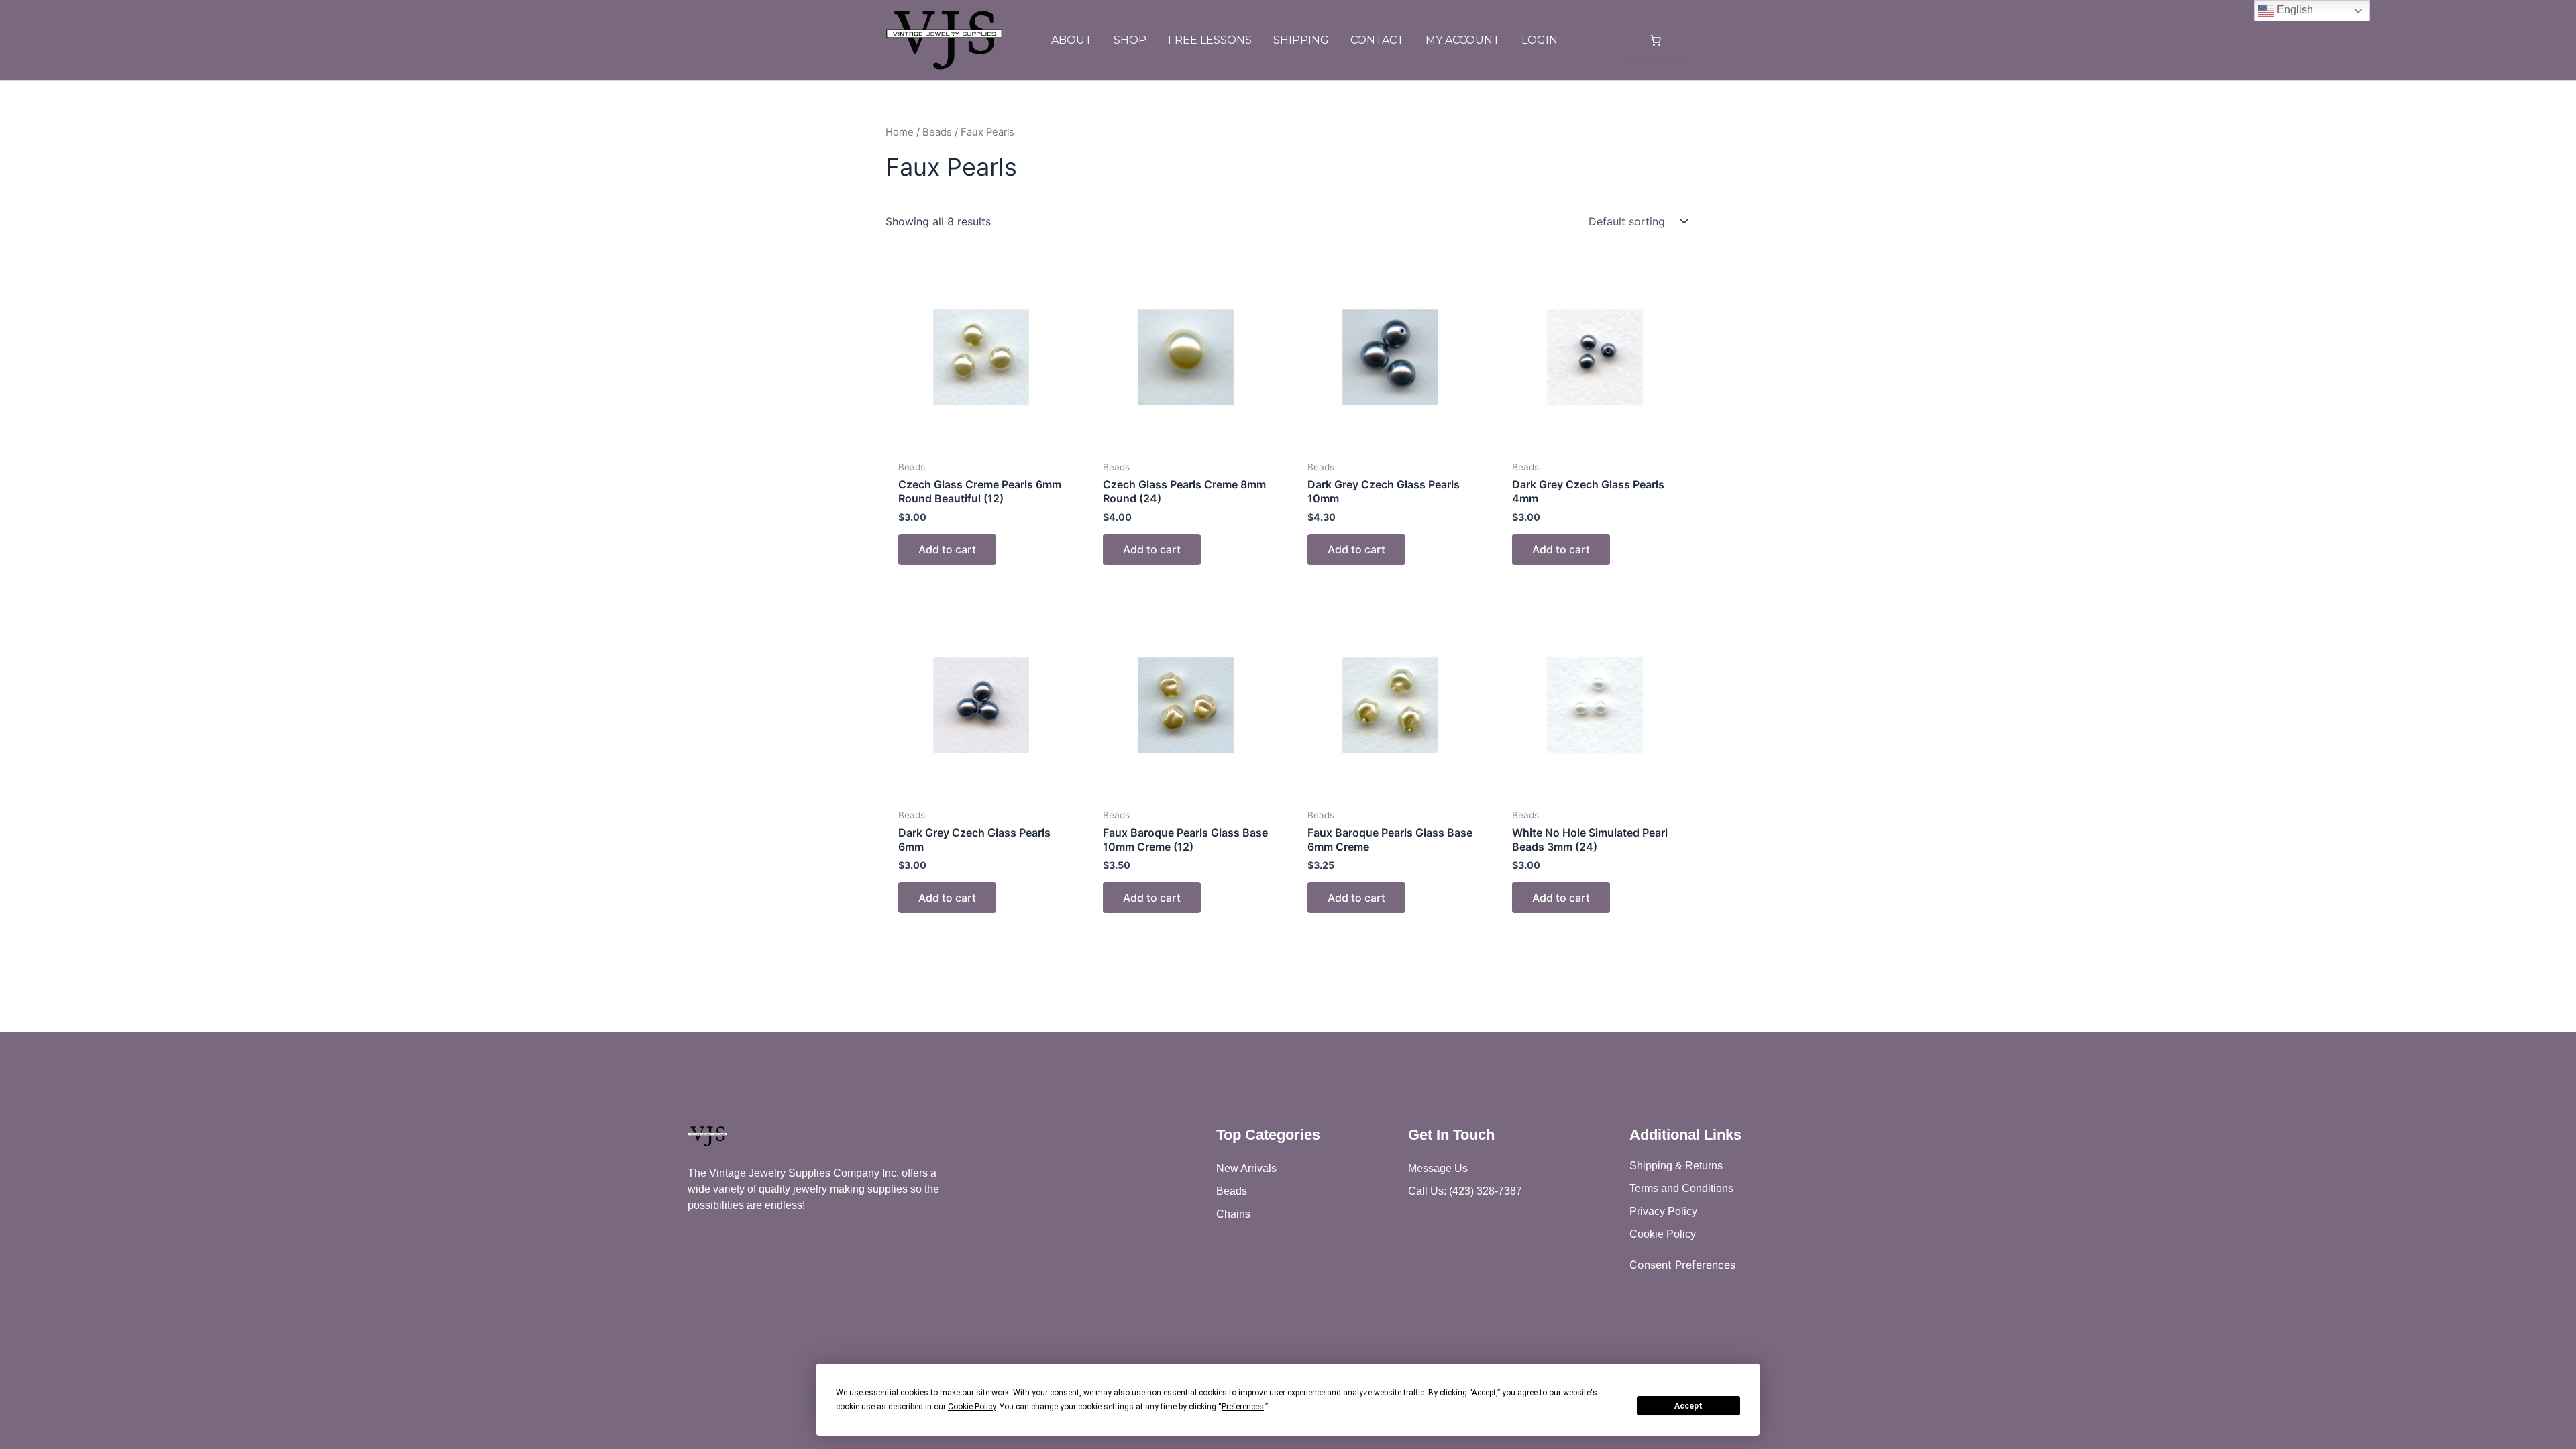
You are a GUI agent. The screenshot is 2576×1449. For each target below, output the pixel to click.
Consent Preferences (1682, 1265)
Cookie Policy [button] (972, 1407)
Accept (1688, 1406)
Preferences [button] (1243, 1407)
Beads (937, 132)
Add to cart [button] (947, 549)
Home (900, 132)
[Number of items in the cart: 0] (1656, 40)
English (2294, 10)
